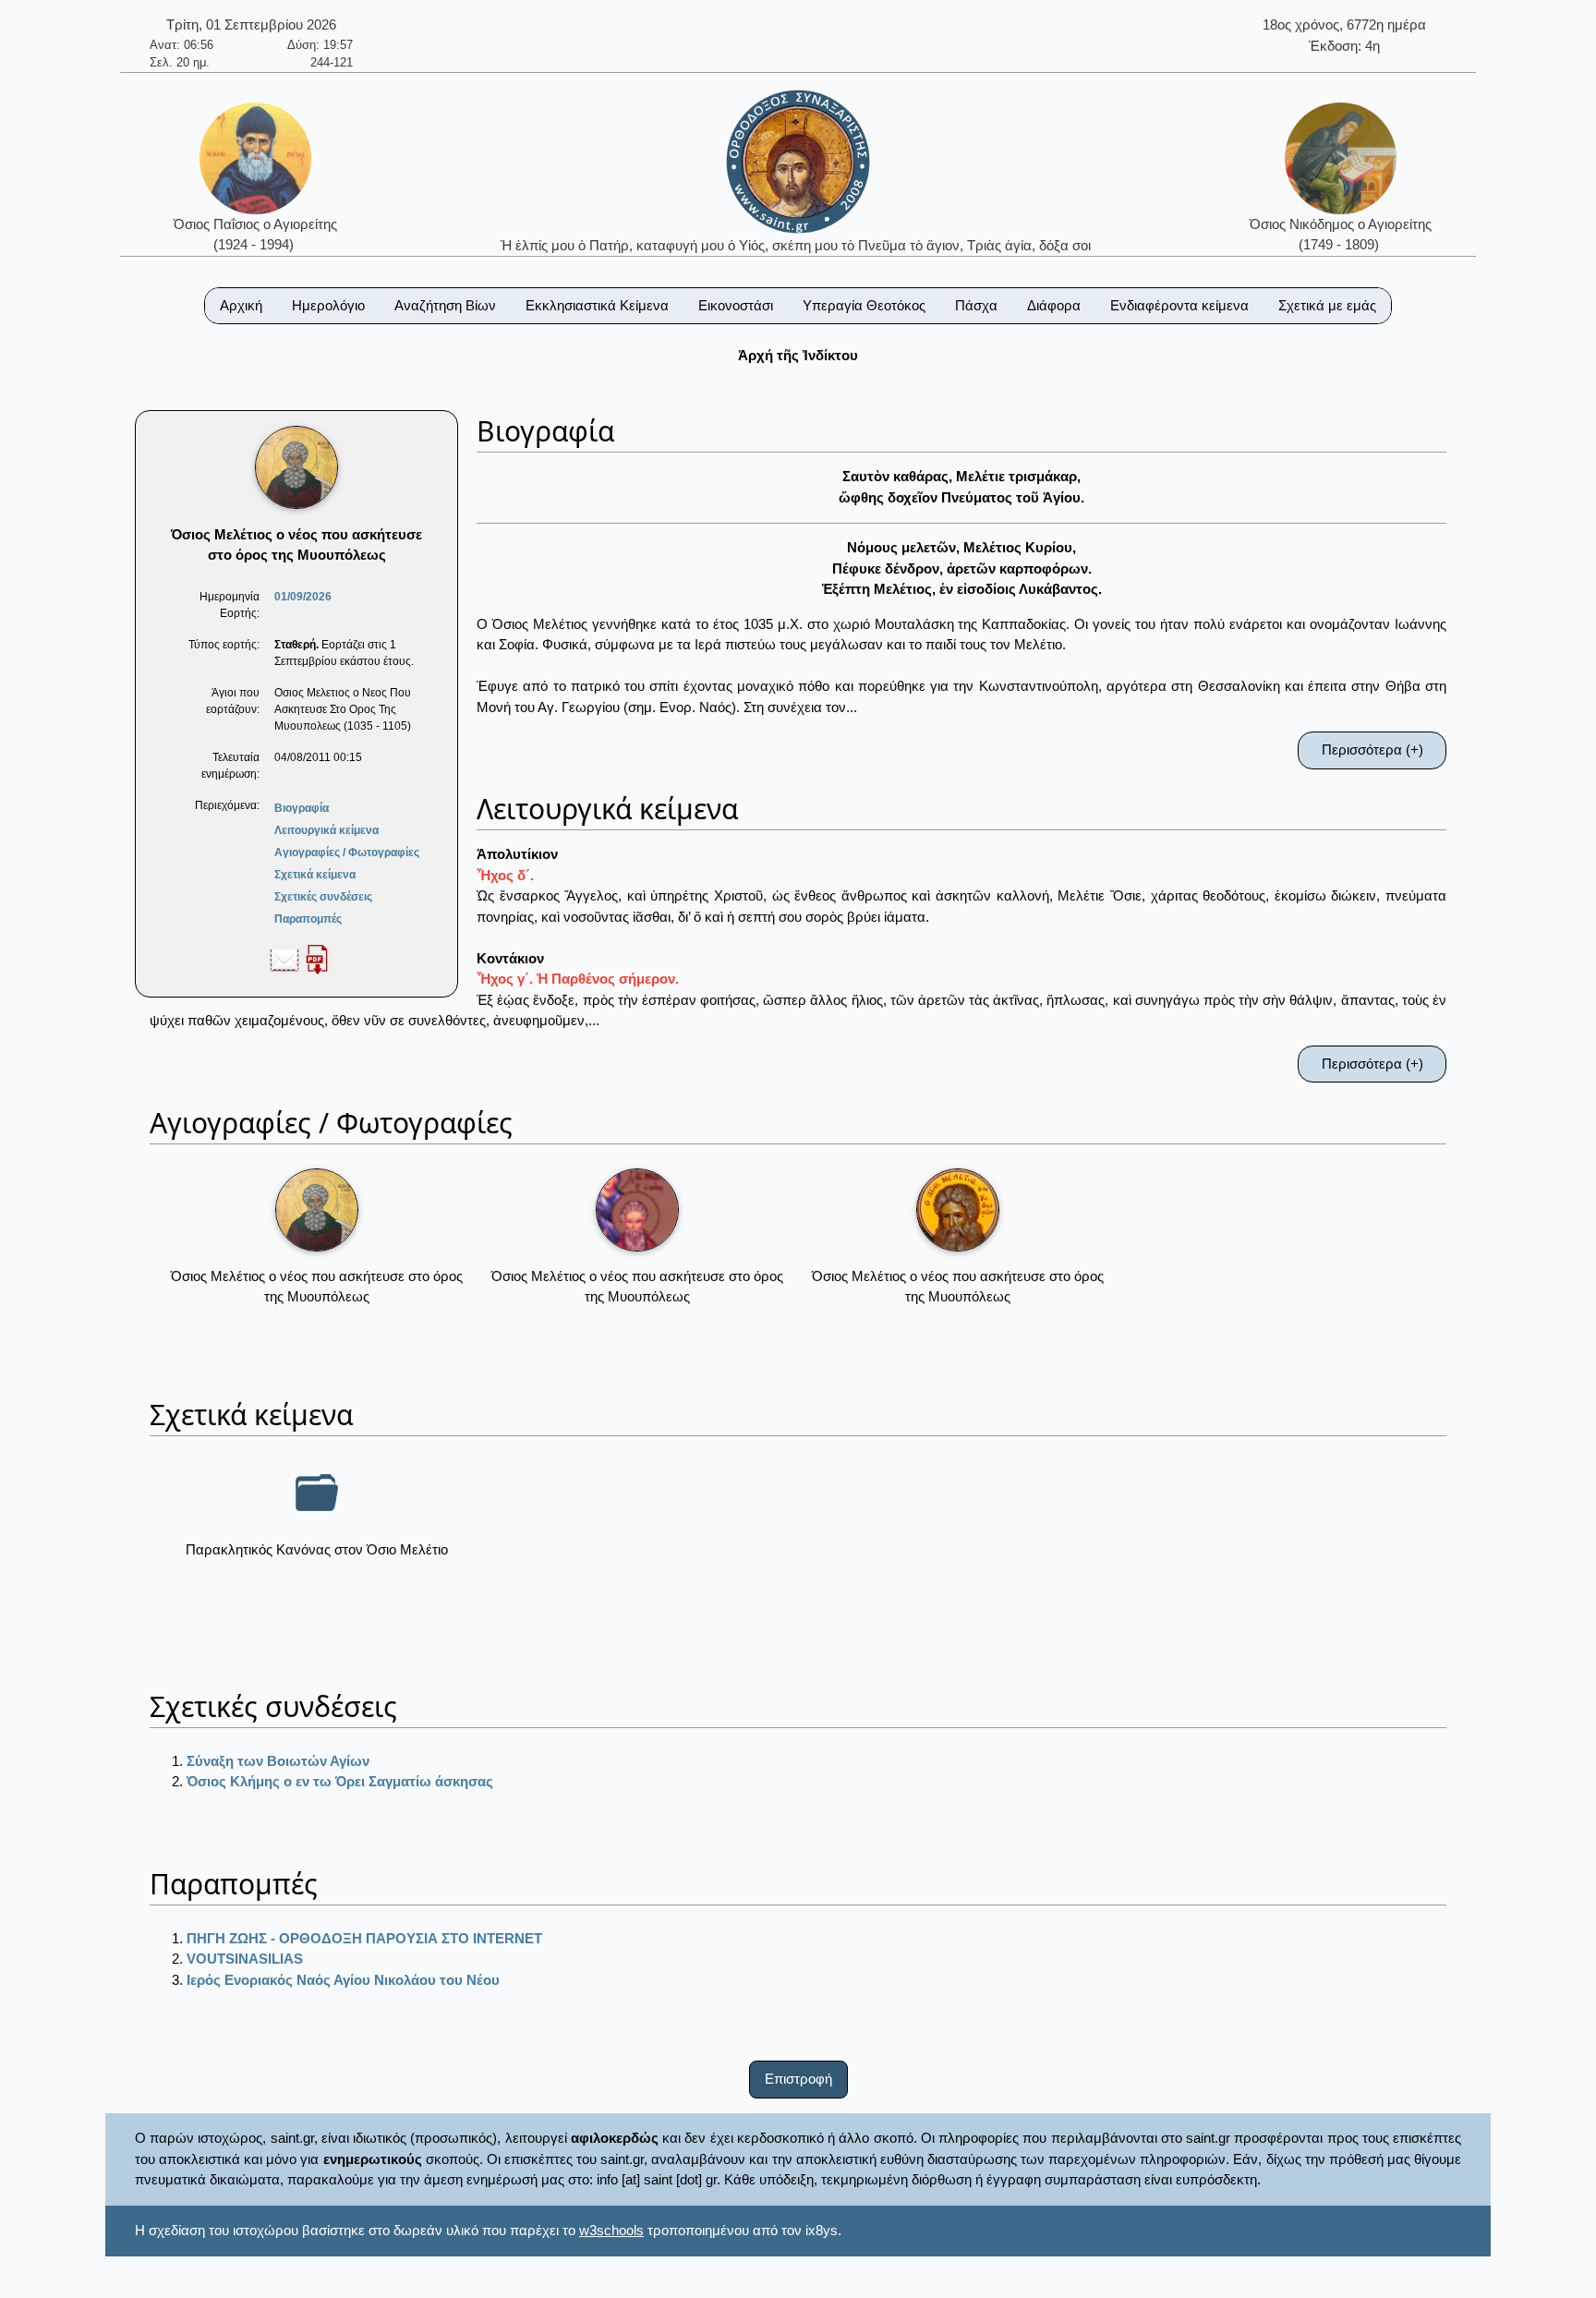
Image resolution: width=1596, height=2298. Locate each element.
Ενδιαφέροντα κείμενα (1179, 305)
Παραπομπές (308, 919)
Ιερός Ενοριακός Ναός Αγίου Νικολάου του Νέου (343, 1980)
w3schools (611, 2230)
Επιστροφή (798, 2079)
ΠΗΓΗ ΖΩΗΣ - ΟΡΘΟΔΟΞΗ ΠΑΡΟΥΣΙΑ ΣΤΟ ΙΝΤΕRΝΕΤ (364, 1938)
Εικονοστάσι (736, 305)
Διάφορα (1054, 305)
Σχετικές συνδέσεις (323, 897)
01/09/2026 (303, 597)
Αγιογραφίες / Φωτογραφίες (347, 853)
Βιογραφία (302, 808)
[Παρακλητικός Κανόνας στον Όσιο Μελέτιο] (317, 1493)
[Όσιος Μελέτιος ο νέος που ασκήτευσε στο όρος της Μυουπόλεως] (317, 1210)
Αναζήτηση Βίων (445, 305)
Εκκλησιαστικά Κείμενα (597, 305)
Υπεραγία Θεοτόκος (864, 305)
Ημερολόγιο (328, 305)
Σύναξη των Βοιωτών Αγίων (278, 1761)
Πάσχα (976, 305)
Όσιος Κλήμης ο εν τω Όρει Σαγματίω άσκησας (340, 1781)
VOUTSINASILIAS (245, 1959)
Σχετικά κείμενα (315, 875)
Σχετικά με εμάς (1327, 305)
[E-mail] (284, 959)
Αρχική (241, 305)
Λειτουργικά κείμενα (326, 830)
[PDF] (317, 959)
